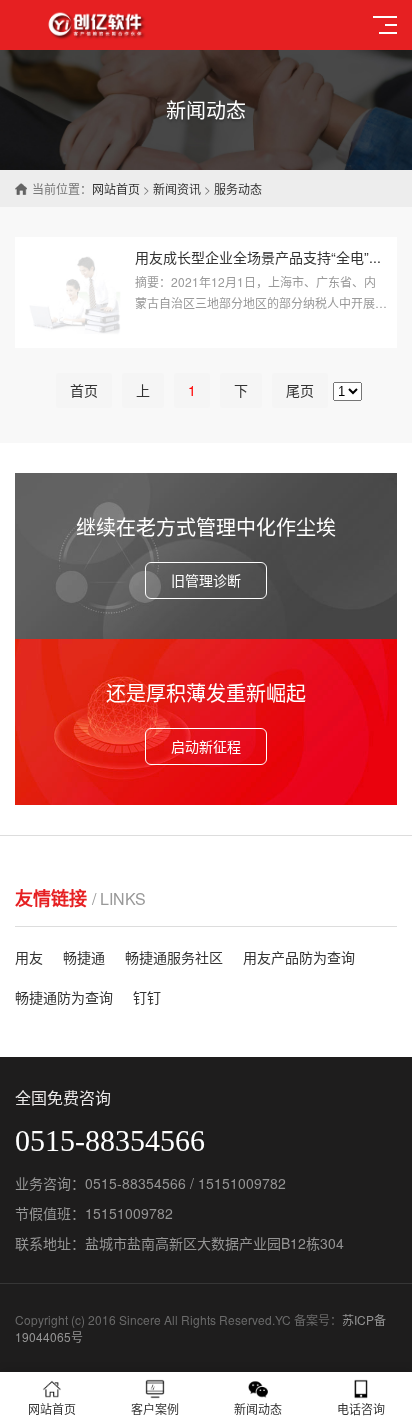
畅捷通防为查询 (64, 997)
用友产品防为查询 (299, 957)
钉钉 (147, 997)
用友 (29, 957)
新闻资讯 (177, 188)
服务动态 (238, 188)
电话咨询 (361, 1408)
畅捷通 (84, 957)
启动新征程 (206, 746)
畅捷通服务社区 (174, 957)
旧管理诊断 (206, 580)
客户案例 (155, 1408)
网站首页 (116, 188)
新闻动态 (258, 1408)
